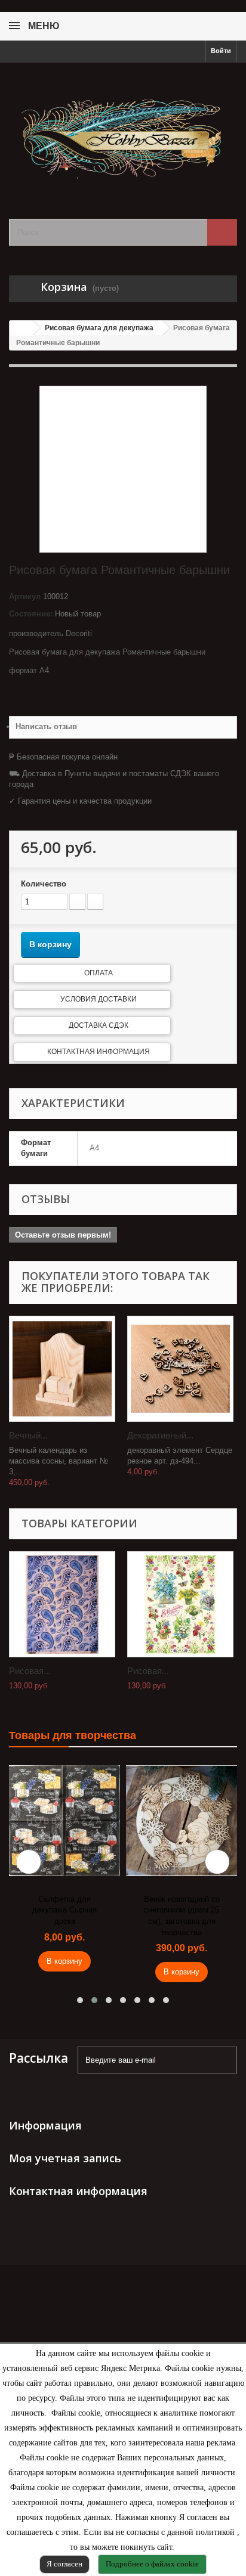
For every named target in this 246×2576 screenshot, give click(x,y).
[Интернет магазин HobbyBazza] (123, 130)
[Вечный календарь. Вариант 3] (62, 1369)
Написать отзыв (46, 726)
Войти (221, 51)
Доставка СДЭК (99, 1025)
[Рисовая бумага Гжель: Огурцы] (62, 1604)
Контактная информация (99, 1052)
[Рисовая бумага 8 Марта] (180, 1604)
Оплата (99, 973)
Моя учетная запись (65, 2158)
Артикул (25, 596)
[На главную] (21, 328)
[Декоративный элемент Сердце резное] (180, 1369)
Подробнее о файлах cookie (152, 2564)
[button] (80, 2000)
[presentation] (29, 1862)
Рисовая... (30, 1671)
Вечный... (28, 1435)
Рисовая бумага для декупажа (99, 328)
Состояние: (31, 614)
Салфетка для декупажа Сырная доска (64, 1910)
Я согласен (64, 2564)
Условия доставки (99, 999)
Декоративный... (160, 1435)
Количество (44, 884)
